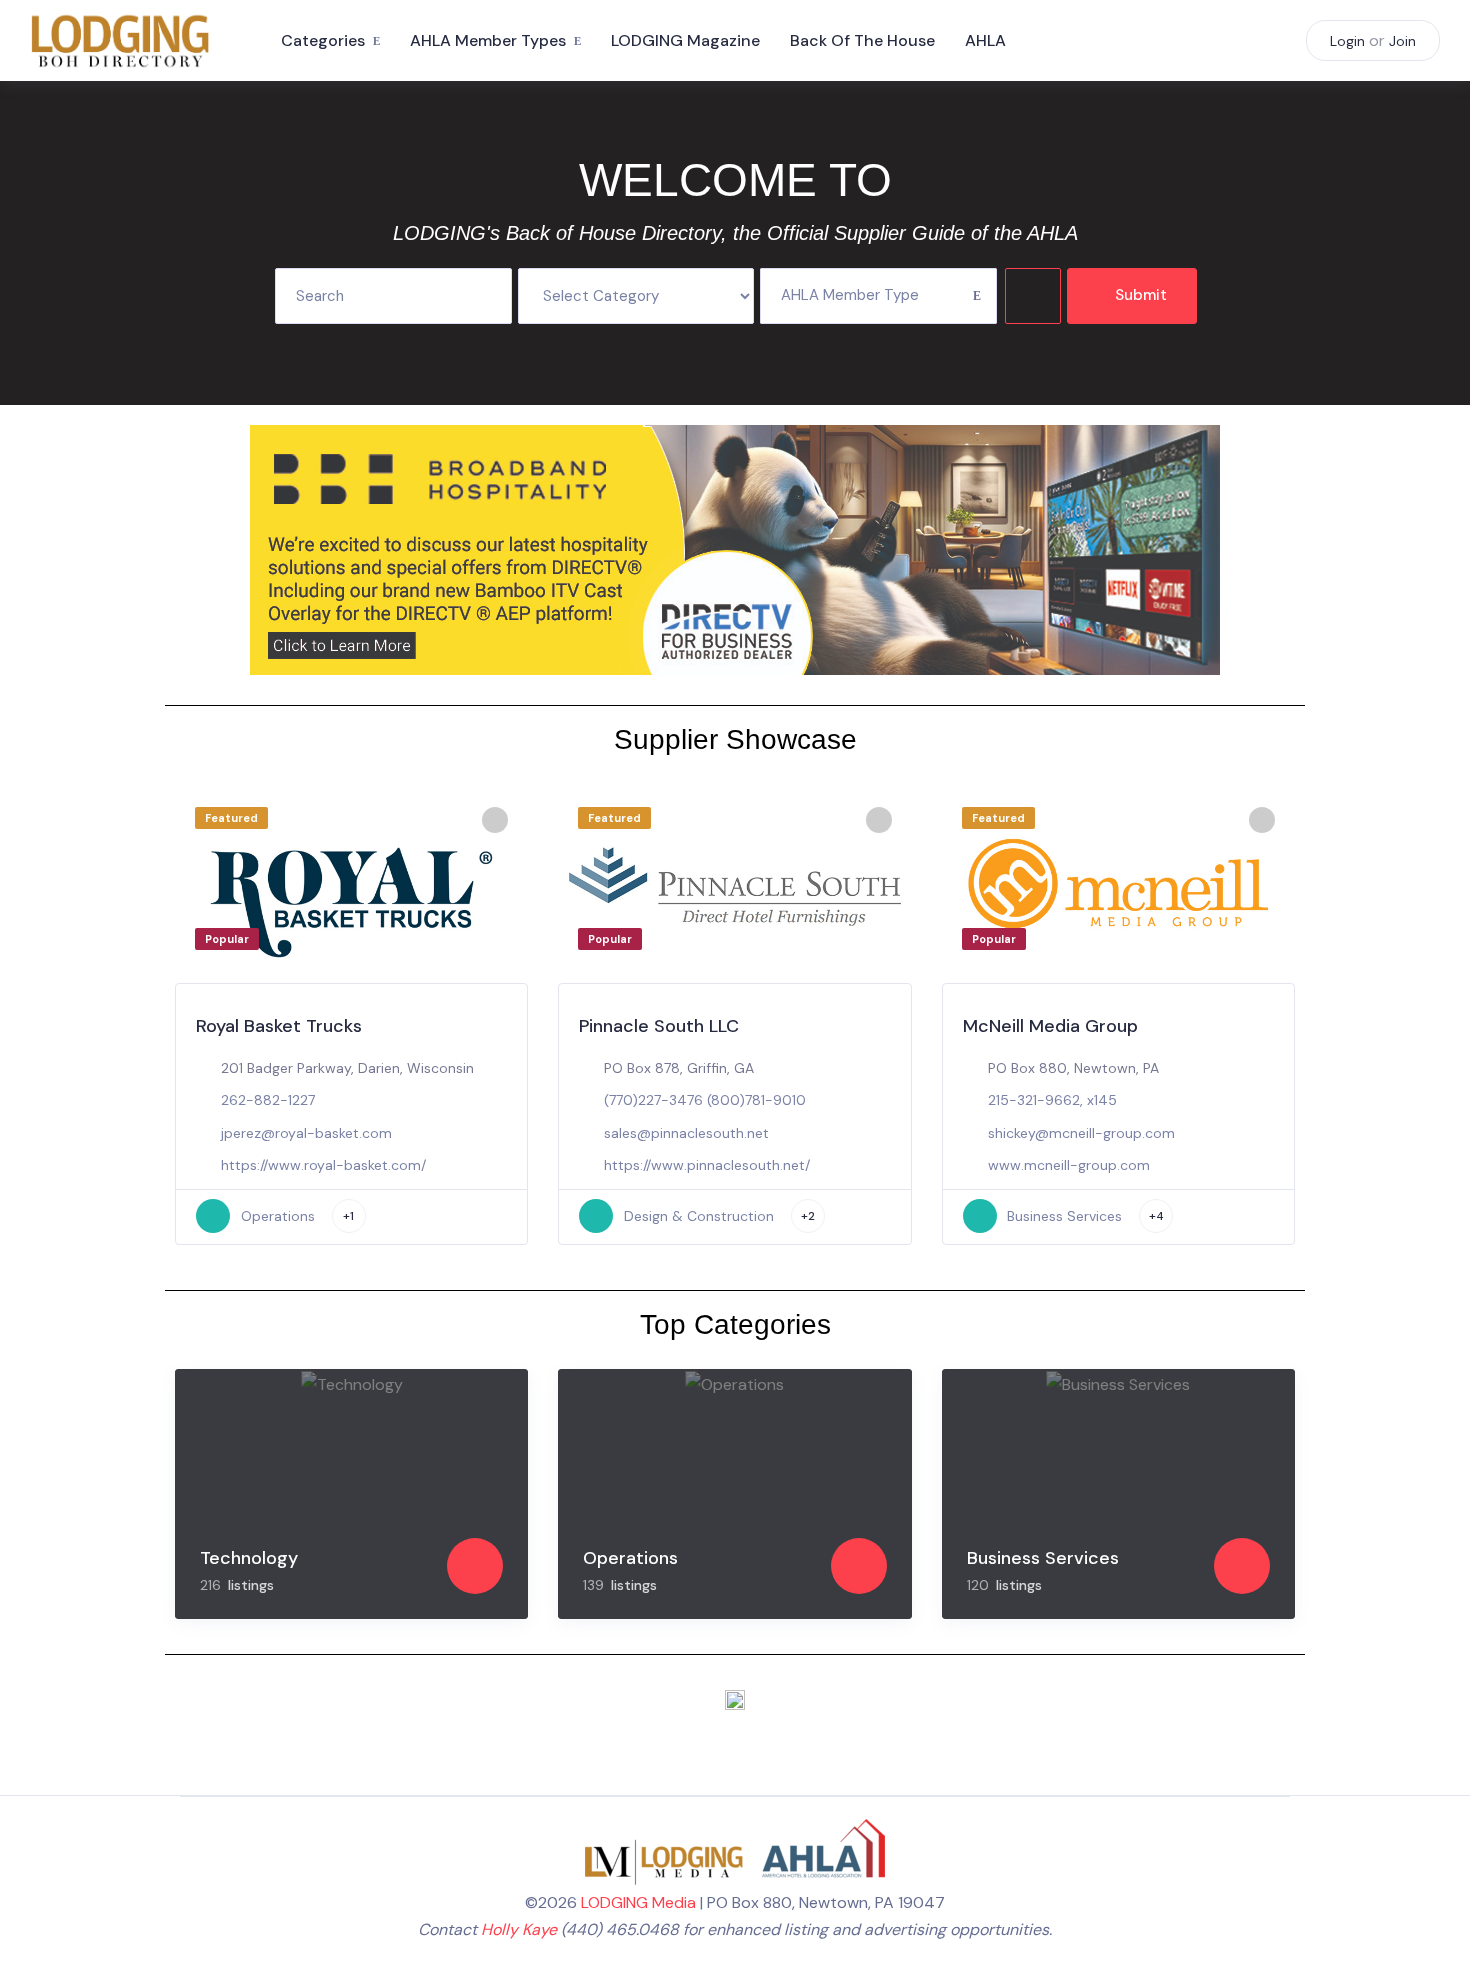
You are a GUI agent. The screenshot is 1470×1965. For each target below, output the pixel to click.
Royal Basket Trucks (279, 1026)
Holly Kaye (519, 1929)
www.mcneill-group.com (1069, 1165)
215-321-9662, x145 (1052, 1100)
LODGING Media (638, 1902)
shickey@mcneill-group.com (1081, 1133)
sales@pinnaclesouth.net (686, 1133)
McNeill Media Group (1050, 1026)
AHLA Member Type (850, 295)
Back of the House (862, 40)
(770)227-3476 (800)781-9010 (705, 1100)
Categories (323, 40)
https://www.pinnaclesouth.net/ (707, 1165)
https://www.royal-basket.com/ (323, 1165)
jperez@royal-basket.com (306, 1133)
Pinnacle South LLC (659, 1026)
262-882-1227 (268, 1100)
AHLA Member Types (488, 40)
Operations (278, 1216)
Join (1402, 41)
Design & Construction (699, 1216)
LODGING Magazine (685, 40)
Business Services (1064, 1216)
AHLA (985, 40)
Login (1347, 41)
